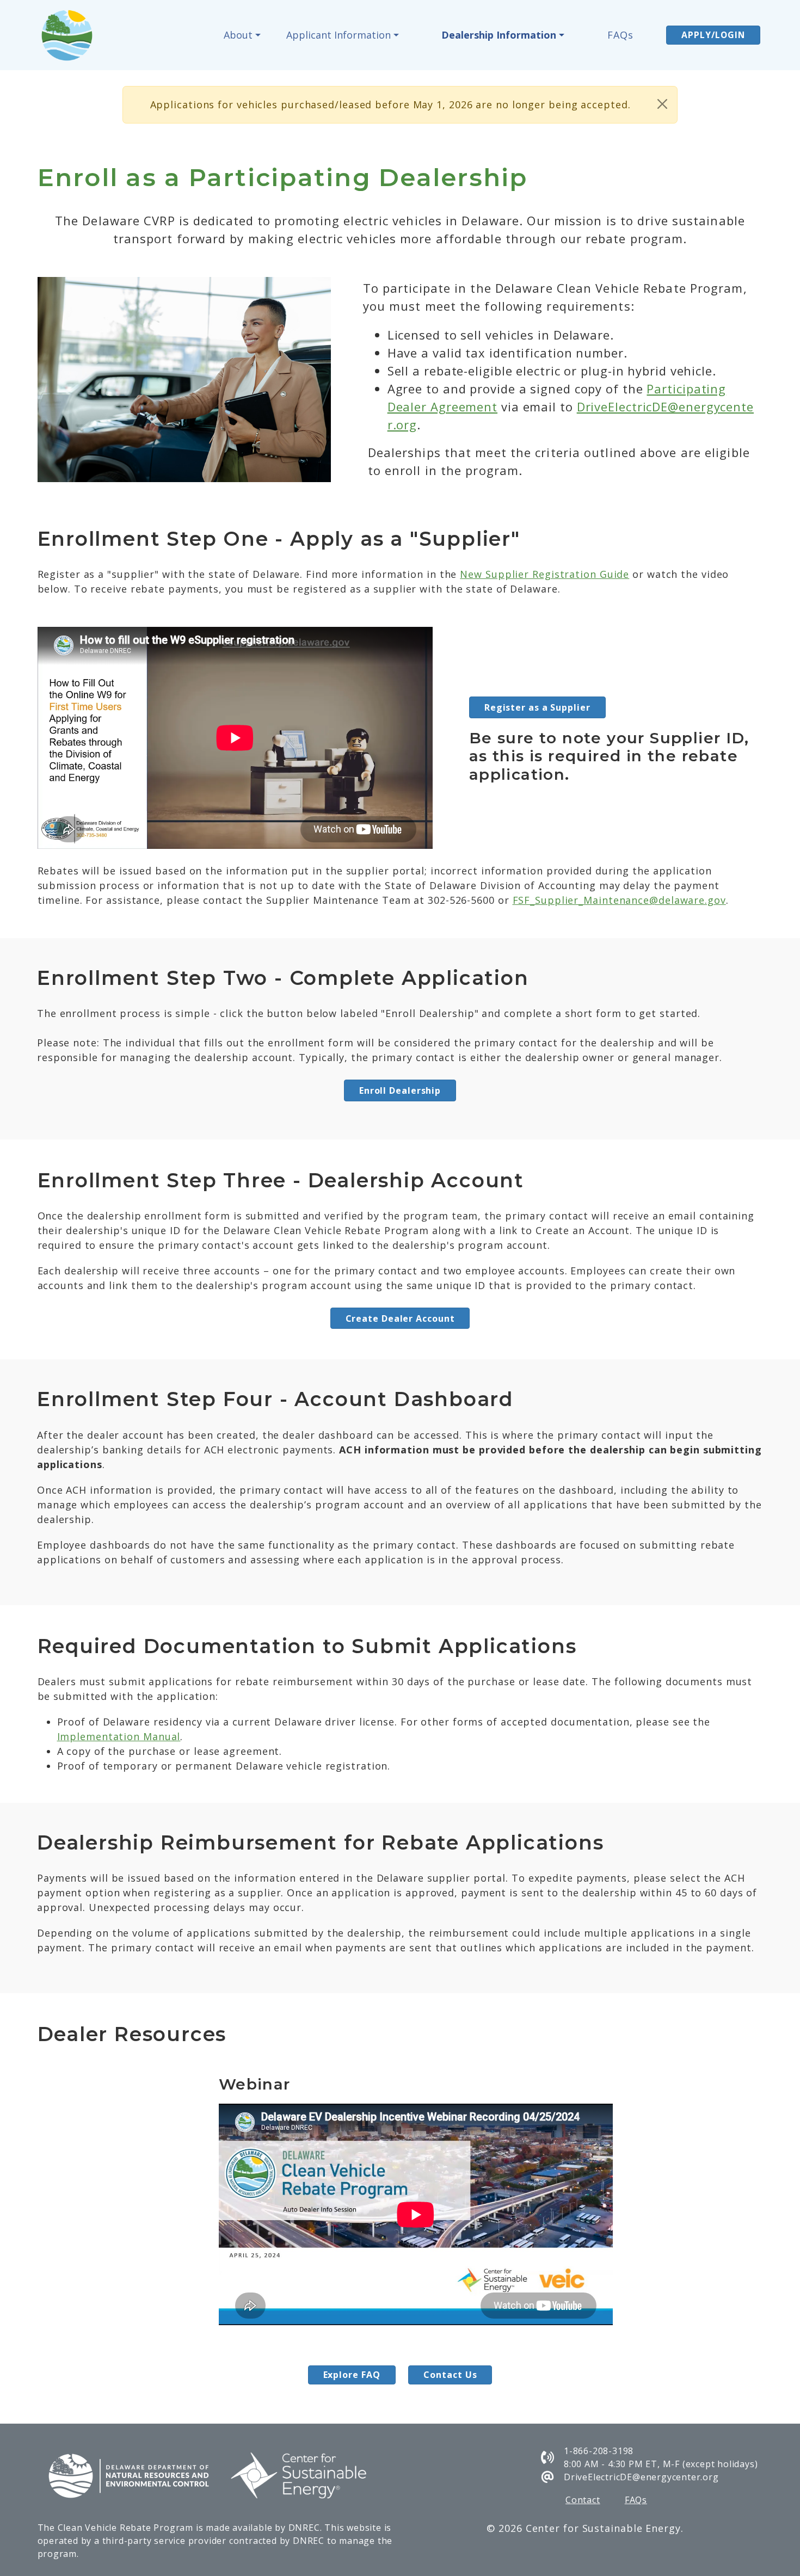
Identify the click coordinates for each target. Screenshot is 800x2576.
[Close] (662, 104)
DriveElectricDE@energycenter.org (641, 2477)
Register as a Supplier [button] (537, 707)
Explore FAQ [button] (352, 2375)
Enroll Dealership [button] (400, 1090)
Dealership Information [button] (499, 35)
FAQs (620, 35)
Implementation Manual (119, 1736)
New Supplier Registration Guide (544, 574)
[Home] (72, 35)
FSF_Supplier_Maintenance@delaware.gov (619, 900)
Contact (583, 2500)
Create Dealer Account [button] (400, 1318)
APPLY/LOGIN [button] (713, 35)
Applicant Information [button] (339, 35)
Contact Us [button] (450, 2375)
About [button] (238, 35)
